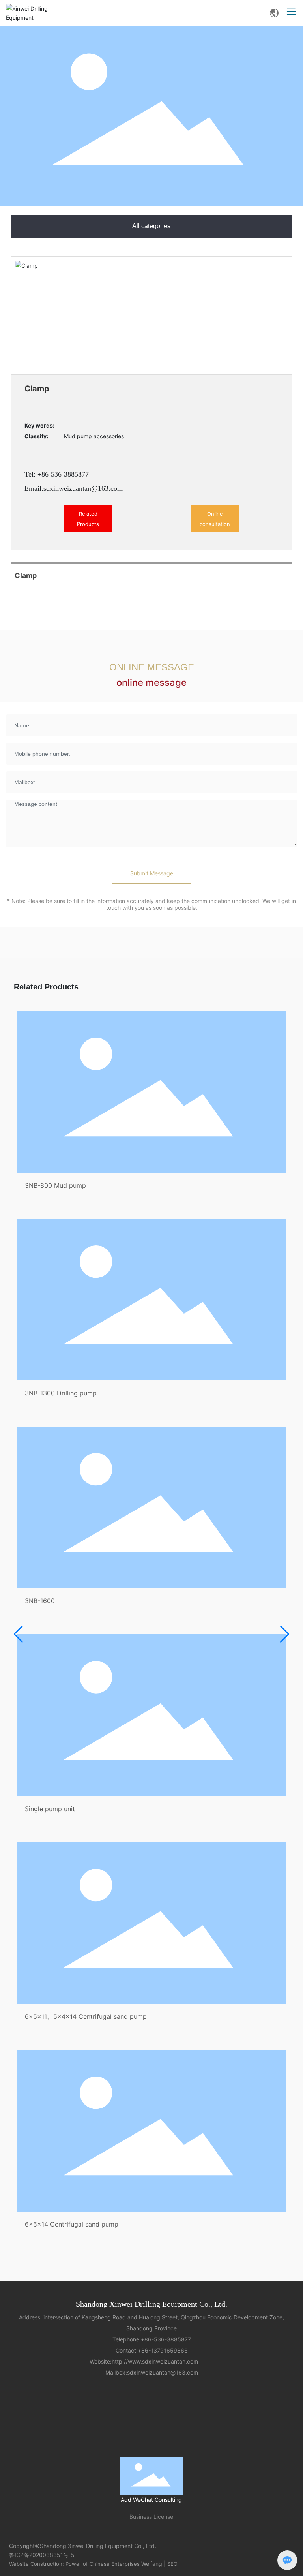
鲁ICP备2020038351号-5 (42, 2555)
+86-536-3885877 (166, 2339)
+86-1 (146, 2350)
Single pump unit (50, 1809)
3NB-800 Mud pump (55, 1185)
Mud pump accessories (94, 436)
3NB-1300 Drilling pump (61, 1393)
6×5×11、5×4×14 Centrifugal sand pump (86, 2016)
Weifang (152, 2564)
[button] (18, 1634)
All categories (151, 226)
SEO (172, 2564)
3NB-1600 (40, 1601)
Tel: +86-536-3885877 (57, 474)
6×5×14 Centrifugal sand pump (72, 2224)
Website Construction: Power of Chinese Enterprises (74, 2564)
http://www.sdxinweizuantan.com (159, 2361)
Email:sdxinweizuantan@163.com (74, 488)
